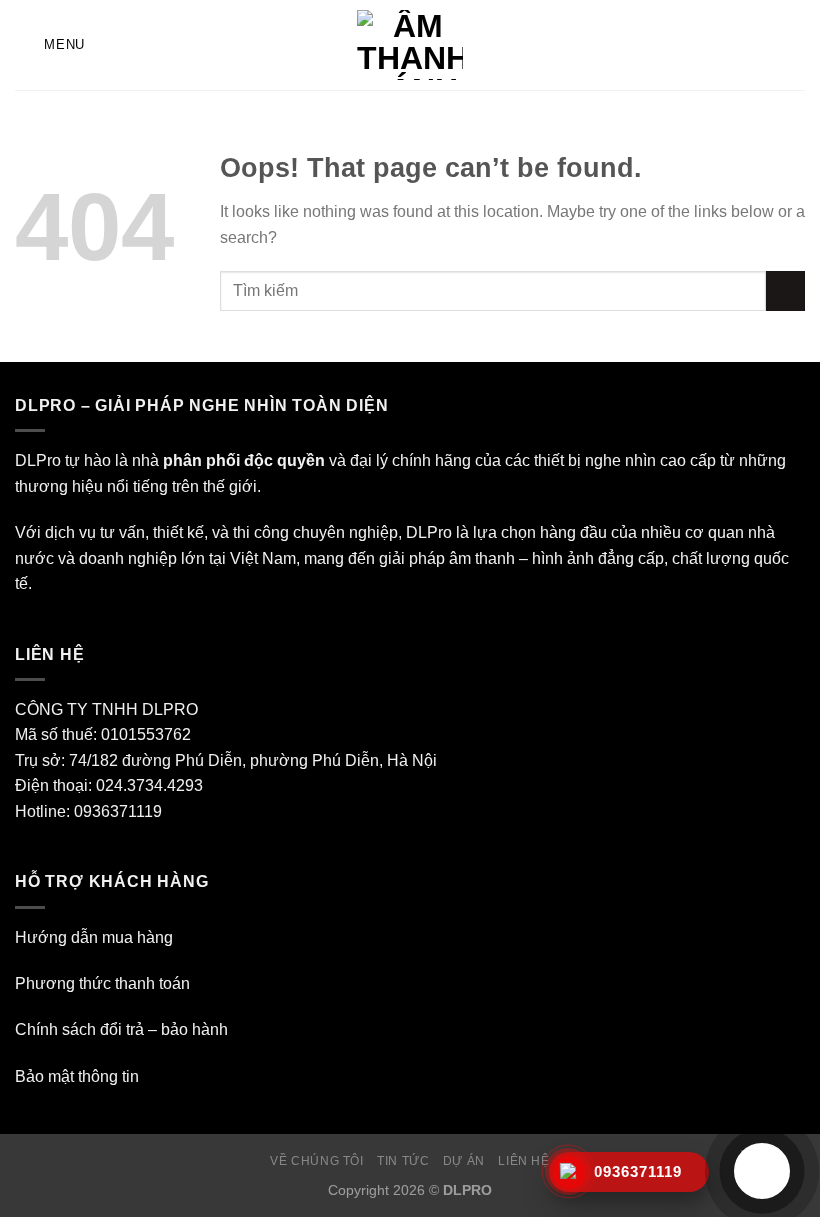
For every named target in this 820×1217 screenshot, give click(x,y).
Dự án (464, 1161)
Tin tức (403, 1161)
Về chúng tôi (316, 1161)
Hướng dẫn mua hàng (94, 937)
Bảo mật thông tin (77, 1076)
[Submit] (785, 290)
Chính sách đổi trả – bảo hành (121, 1029)
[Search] (797, 45)
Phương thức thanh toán (102, 983)
